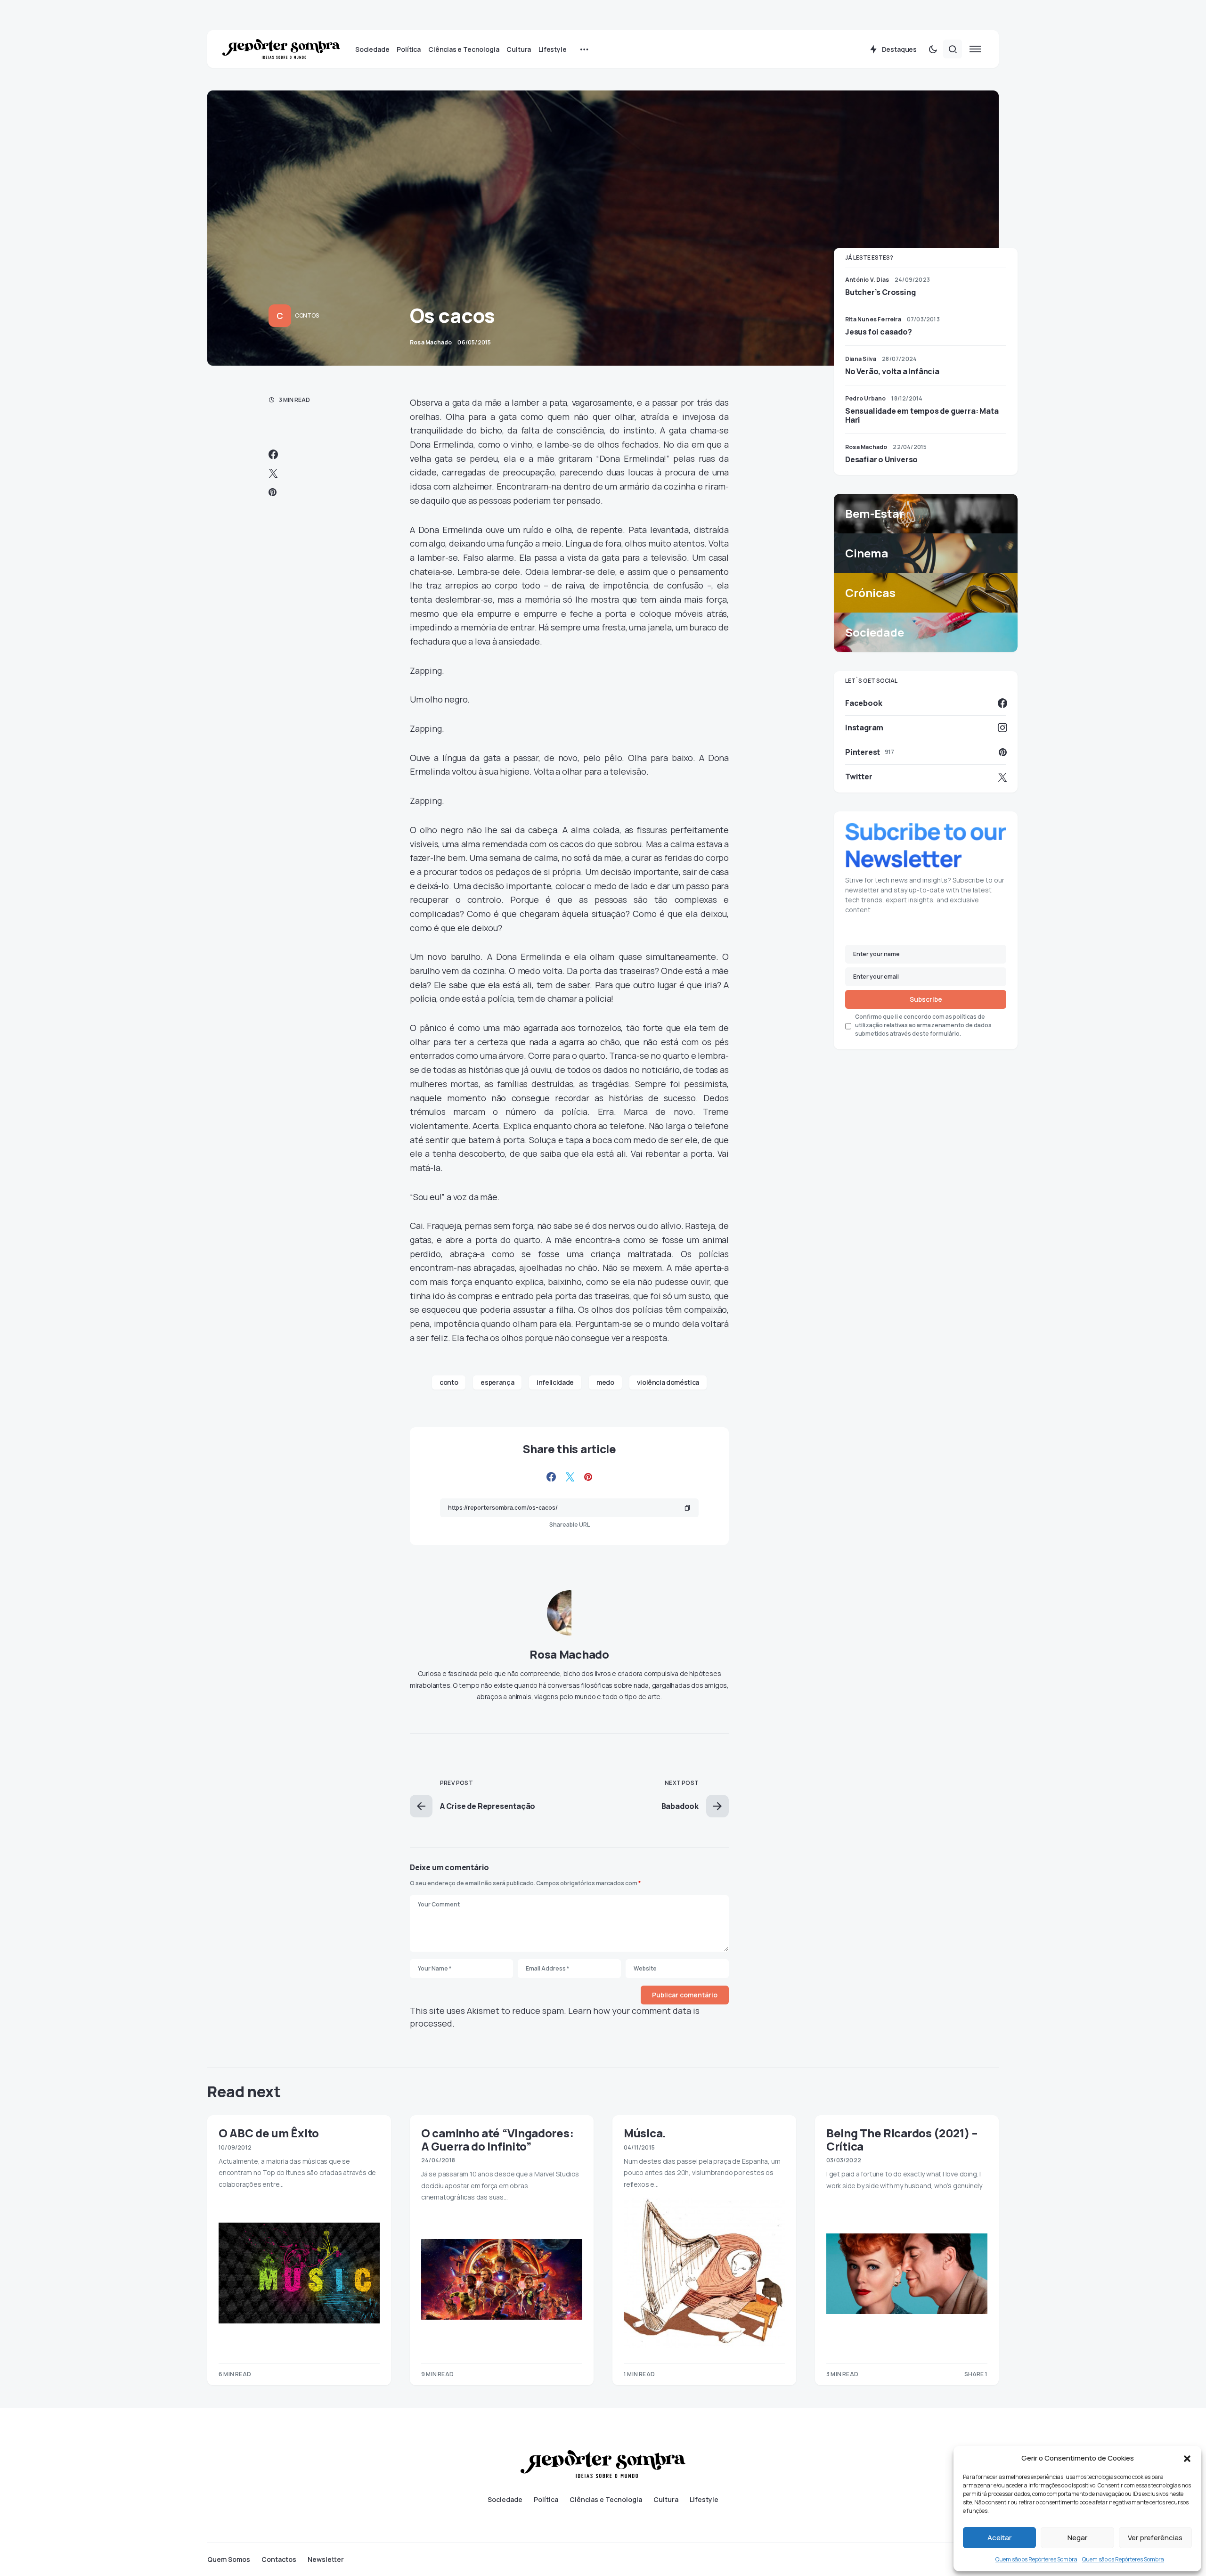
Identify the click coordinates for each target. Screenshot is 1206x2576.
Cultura (666, 2500)
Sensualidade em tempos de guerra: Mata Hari (922, 415)
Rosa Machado (569, 1654)
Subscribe (926, 999)
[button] (1187, 2458)
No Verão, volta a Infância (892, 371)
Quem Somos (229, 2560)
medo (605, 1382)
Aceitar (999, 2538)
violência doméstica (668, 1382)
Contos (307, 315)
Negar (1077, 2538)
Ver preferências (1155, 2538)
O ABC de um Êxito (269, 2133)
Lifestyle (704, 2500)
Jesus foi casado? (879, 332)
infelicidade (555, 1382)
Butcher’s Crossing (880, 292)
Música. (645, 2133)
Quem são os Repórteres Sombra (1036, 2559)
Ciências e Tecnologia (606, 2500)
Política (546, 2500)
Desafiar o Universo (881, 459)
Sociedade (505, 2500)
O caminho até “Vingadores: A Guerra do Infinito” (497, 2139)
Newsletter (326, 2560)
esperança (497, 1382)
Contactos (279, 2560)
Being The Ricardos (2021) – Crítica (902, 2139)
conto (449, 1382)
